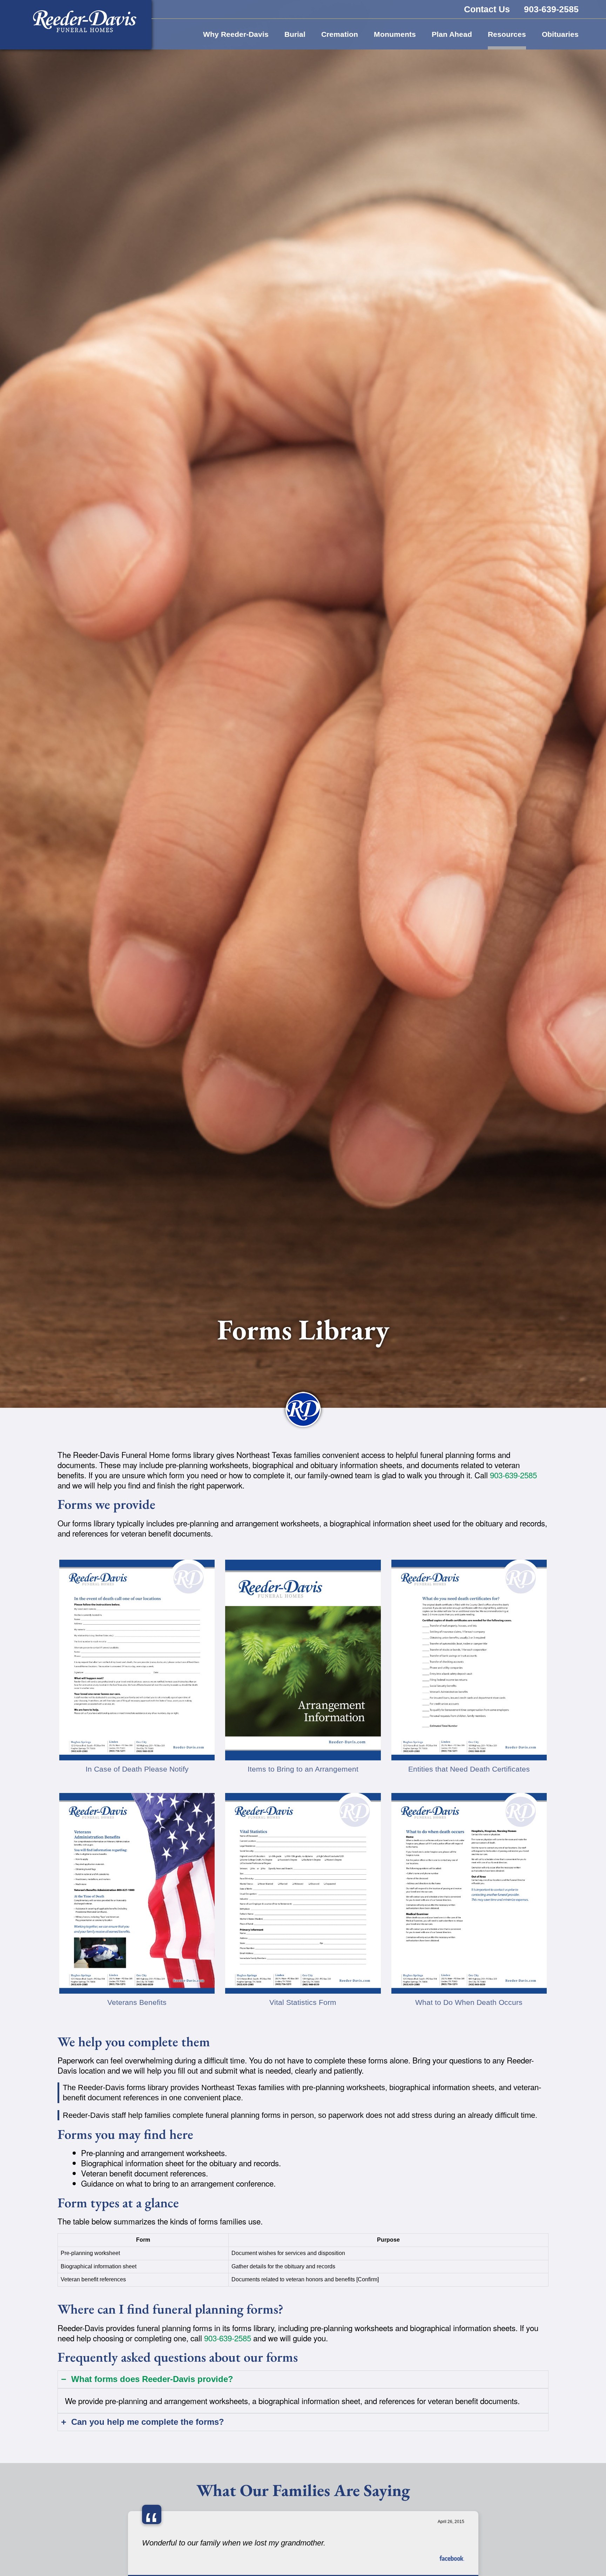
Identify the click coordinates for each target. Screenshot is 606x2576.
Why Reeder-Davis (236, 34)
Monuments (395, 34)
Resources (507, 34)
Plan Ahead (452, 34)
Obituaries (560, 34)
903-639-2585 (513, 1475)
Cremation (340, 34)
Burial (295, 34)
